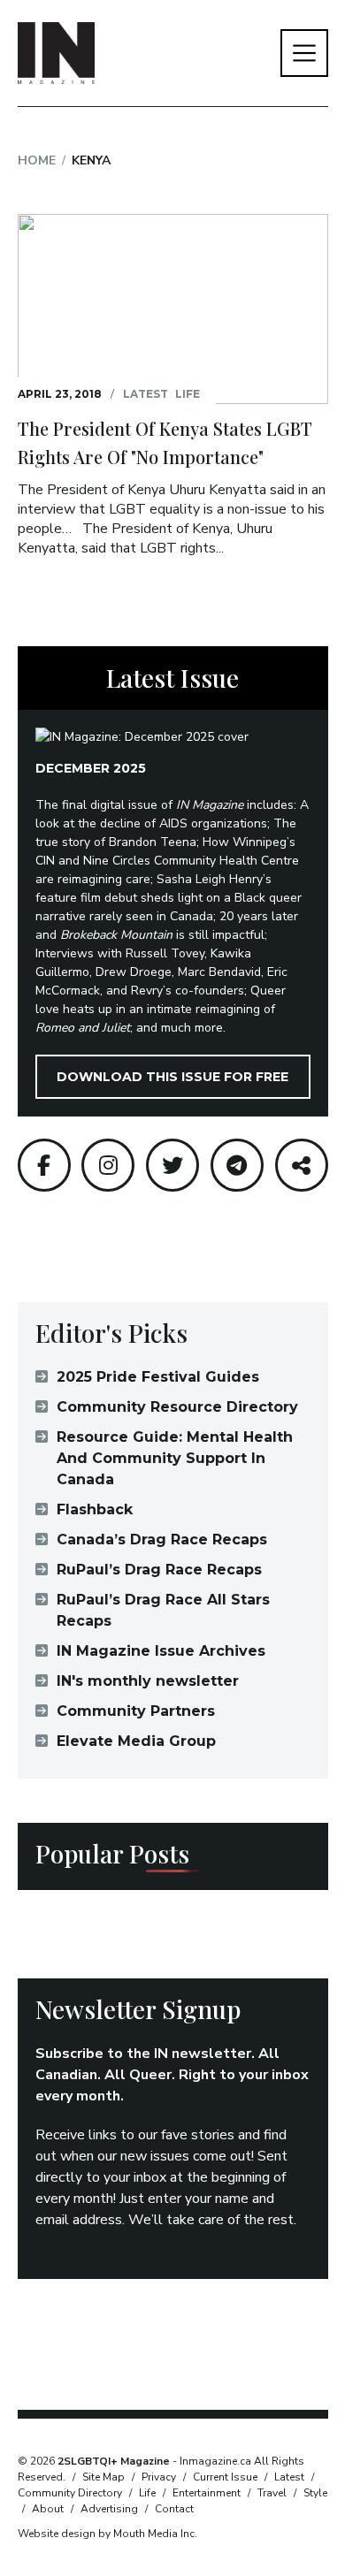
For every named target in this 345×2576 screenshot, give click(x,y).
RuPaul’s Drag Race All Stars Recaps (163, 1610)
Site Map (103, 2477)
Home (37, 160)
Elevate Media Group (136, 1741)
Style (315, 2493)
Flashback (95, 1509)
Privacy (159, 2477)
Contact (174, 2509)
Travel (272, 2493)
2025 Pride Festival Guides (158, 1377)
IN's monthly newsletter (148, 1681)
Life (188, 394)
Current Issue (225, 2477)
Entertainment (207, 2493)
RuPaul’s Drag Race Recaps (159, 1570)
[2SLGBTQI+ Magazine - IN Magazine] (57, 53)
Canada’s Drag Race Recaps (162, 1540)
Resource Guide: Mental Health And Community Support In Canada (175, 1458)
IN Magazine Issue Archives (161, 1651)
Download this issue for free (172, 1077)
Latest (146, 394)
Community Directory (70, 2493)
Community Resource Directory (177, 1407)
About (48, 2509)
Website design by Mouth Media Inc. (107, 2534)
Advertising (109, 2509)
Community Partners (136, 1711)
